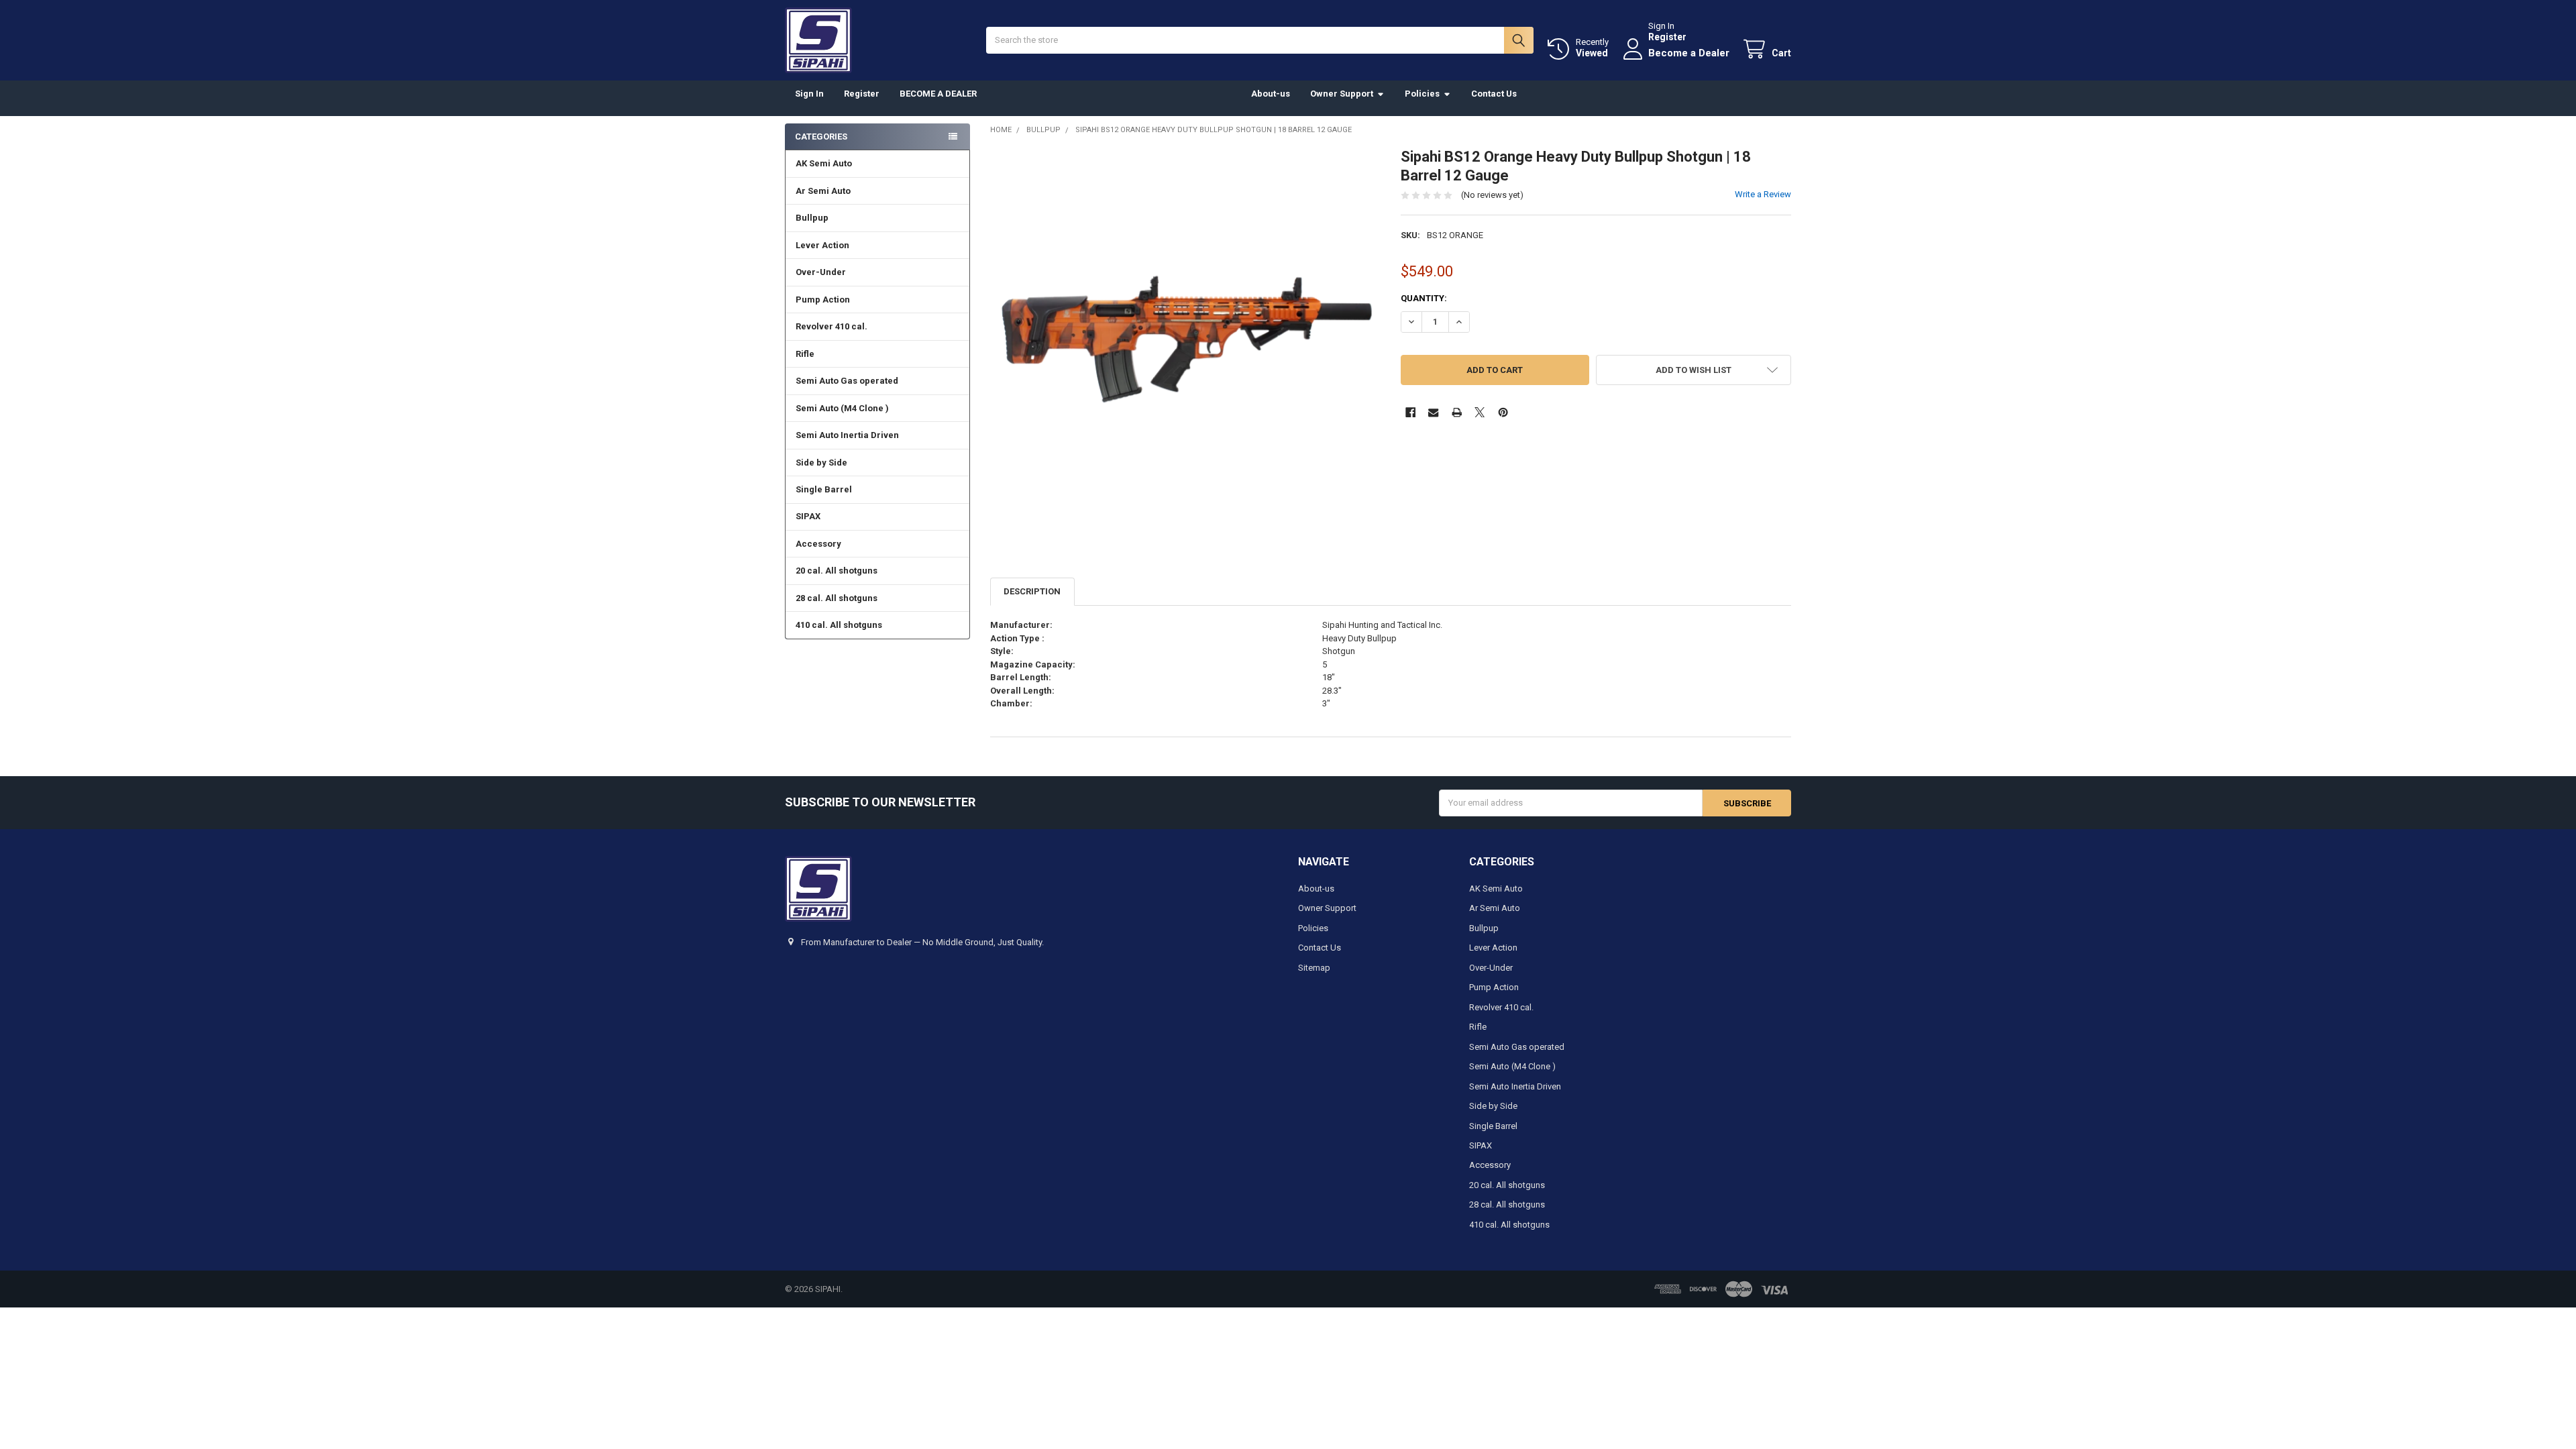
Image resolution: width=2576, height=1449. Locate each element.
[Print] (1457, 412)
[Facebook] (1410, 412)
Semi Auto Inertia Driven (847, 435)
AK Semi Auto (824, 163)
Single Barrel (824, 489)
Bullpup (812, 218)
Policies (1422, 94)
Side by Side (821, 463)
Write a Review (1763, 194)
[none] (1186, 343)
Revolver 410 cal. (831, 326)
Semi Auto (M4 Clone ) (842, 408)
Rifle (805, 354)
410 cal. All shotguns (839, 625)
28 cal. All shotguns (837, 598)
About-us (1271, 94)
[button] (1694, 370)
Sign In (809, 94)
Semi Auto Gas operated (847, 381)
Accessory (818, 544)
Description (1032, 591)
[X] (1480, 412)
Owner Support (1342, 94)
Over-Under (821, 272)
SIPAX (808, 516)
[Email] (1433, 412)
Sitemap (1314, 968)
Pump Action (823, 300)
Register (1667, 37)
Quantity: (1424, 298)
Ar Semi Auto (823, 191)
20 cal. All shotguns (837, 571)
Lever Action (822, 245)
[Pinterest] (1503, 412)
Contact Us (1494, 94)
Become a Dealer (1689, 53)
